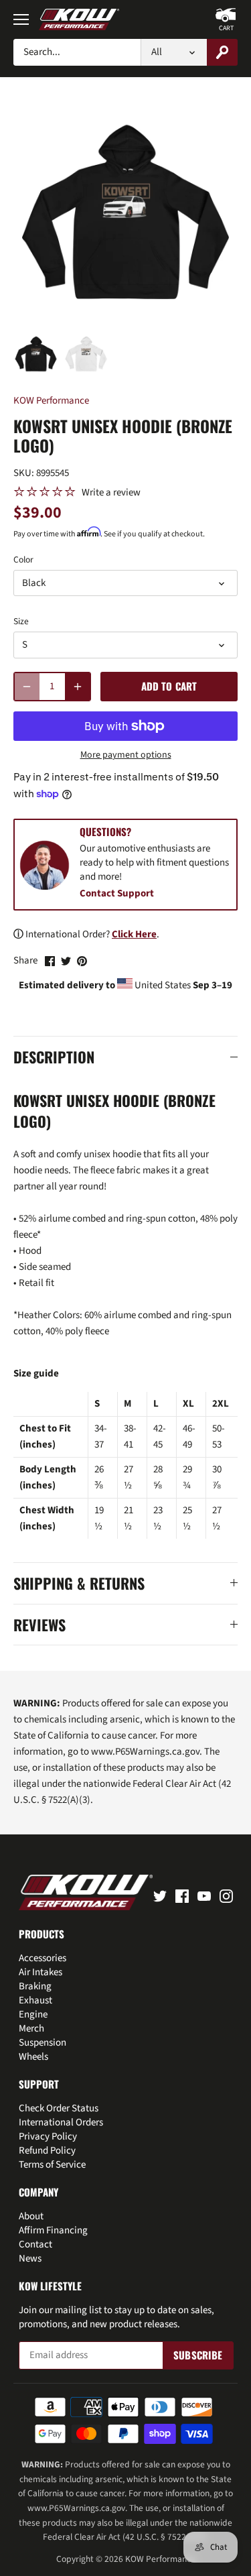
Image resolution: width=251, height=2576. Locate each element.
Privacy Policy (48, 2136)
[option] (36, 354)
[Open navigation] (21, 19)
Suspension (43, 2043)
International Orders (61, 2122)
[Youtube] (204, 1895)
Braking (35, 1986)
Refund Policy (47, 2151)
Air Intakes (40, 1972)
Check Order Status (59, 2108)
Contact (35, 2244)
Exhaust (35, 2000)
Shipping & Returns (79, 1583)
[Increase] (78, 687)
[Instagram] (226, 1895)
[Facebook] (182, 1895)
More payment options (126, 755)
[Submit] (222, 52)
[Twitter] (160, 1895)
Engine (33, 2014)
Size (21, 622)
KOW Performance (51, 401)
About (31, 2216)
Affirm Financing (53, 2230)
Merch (31, 2029)
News (30, 2259)
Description (54, 1057)
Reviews (39, 1625)
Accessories (43, 1958)
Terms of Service (52, 2165)
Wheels (33, 2057)
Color (23, 560)
